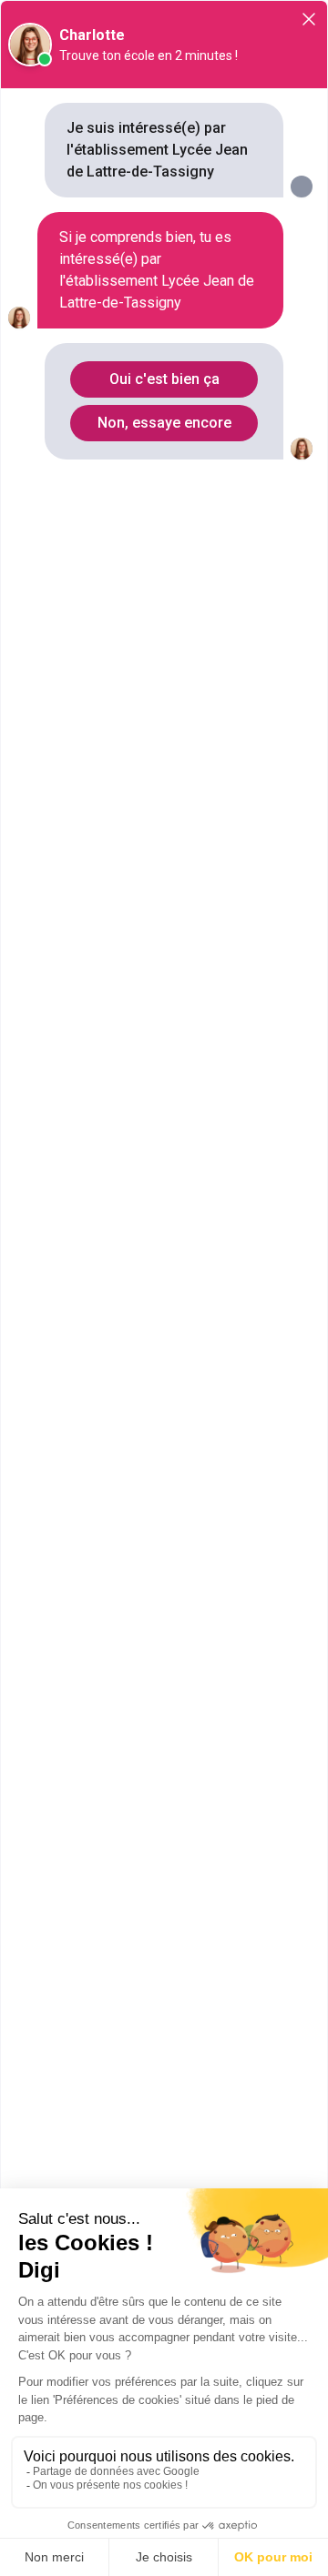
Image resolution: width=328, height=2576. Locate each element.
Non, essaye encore (164, 423)
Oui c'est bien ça (164, 379)
